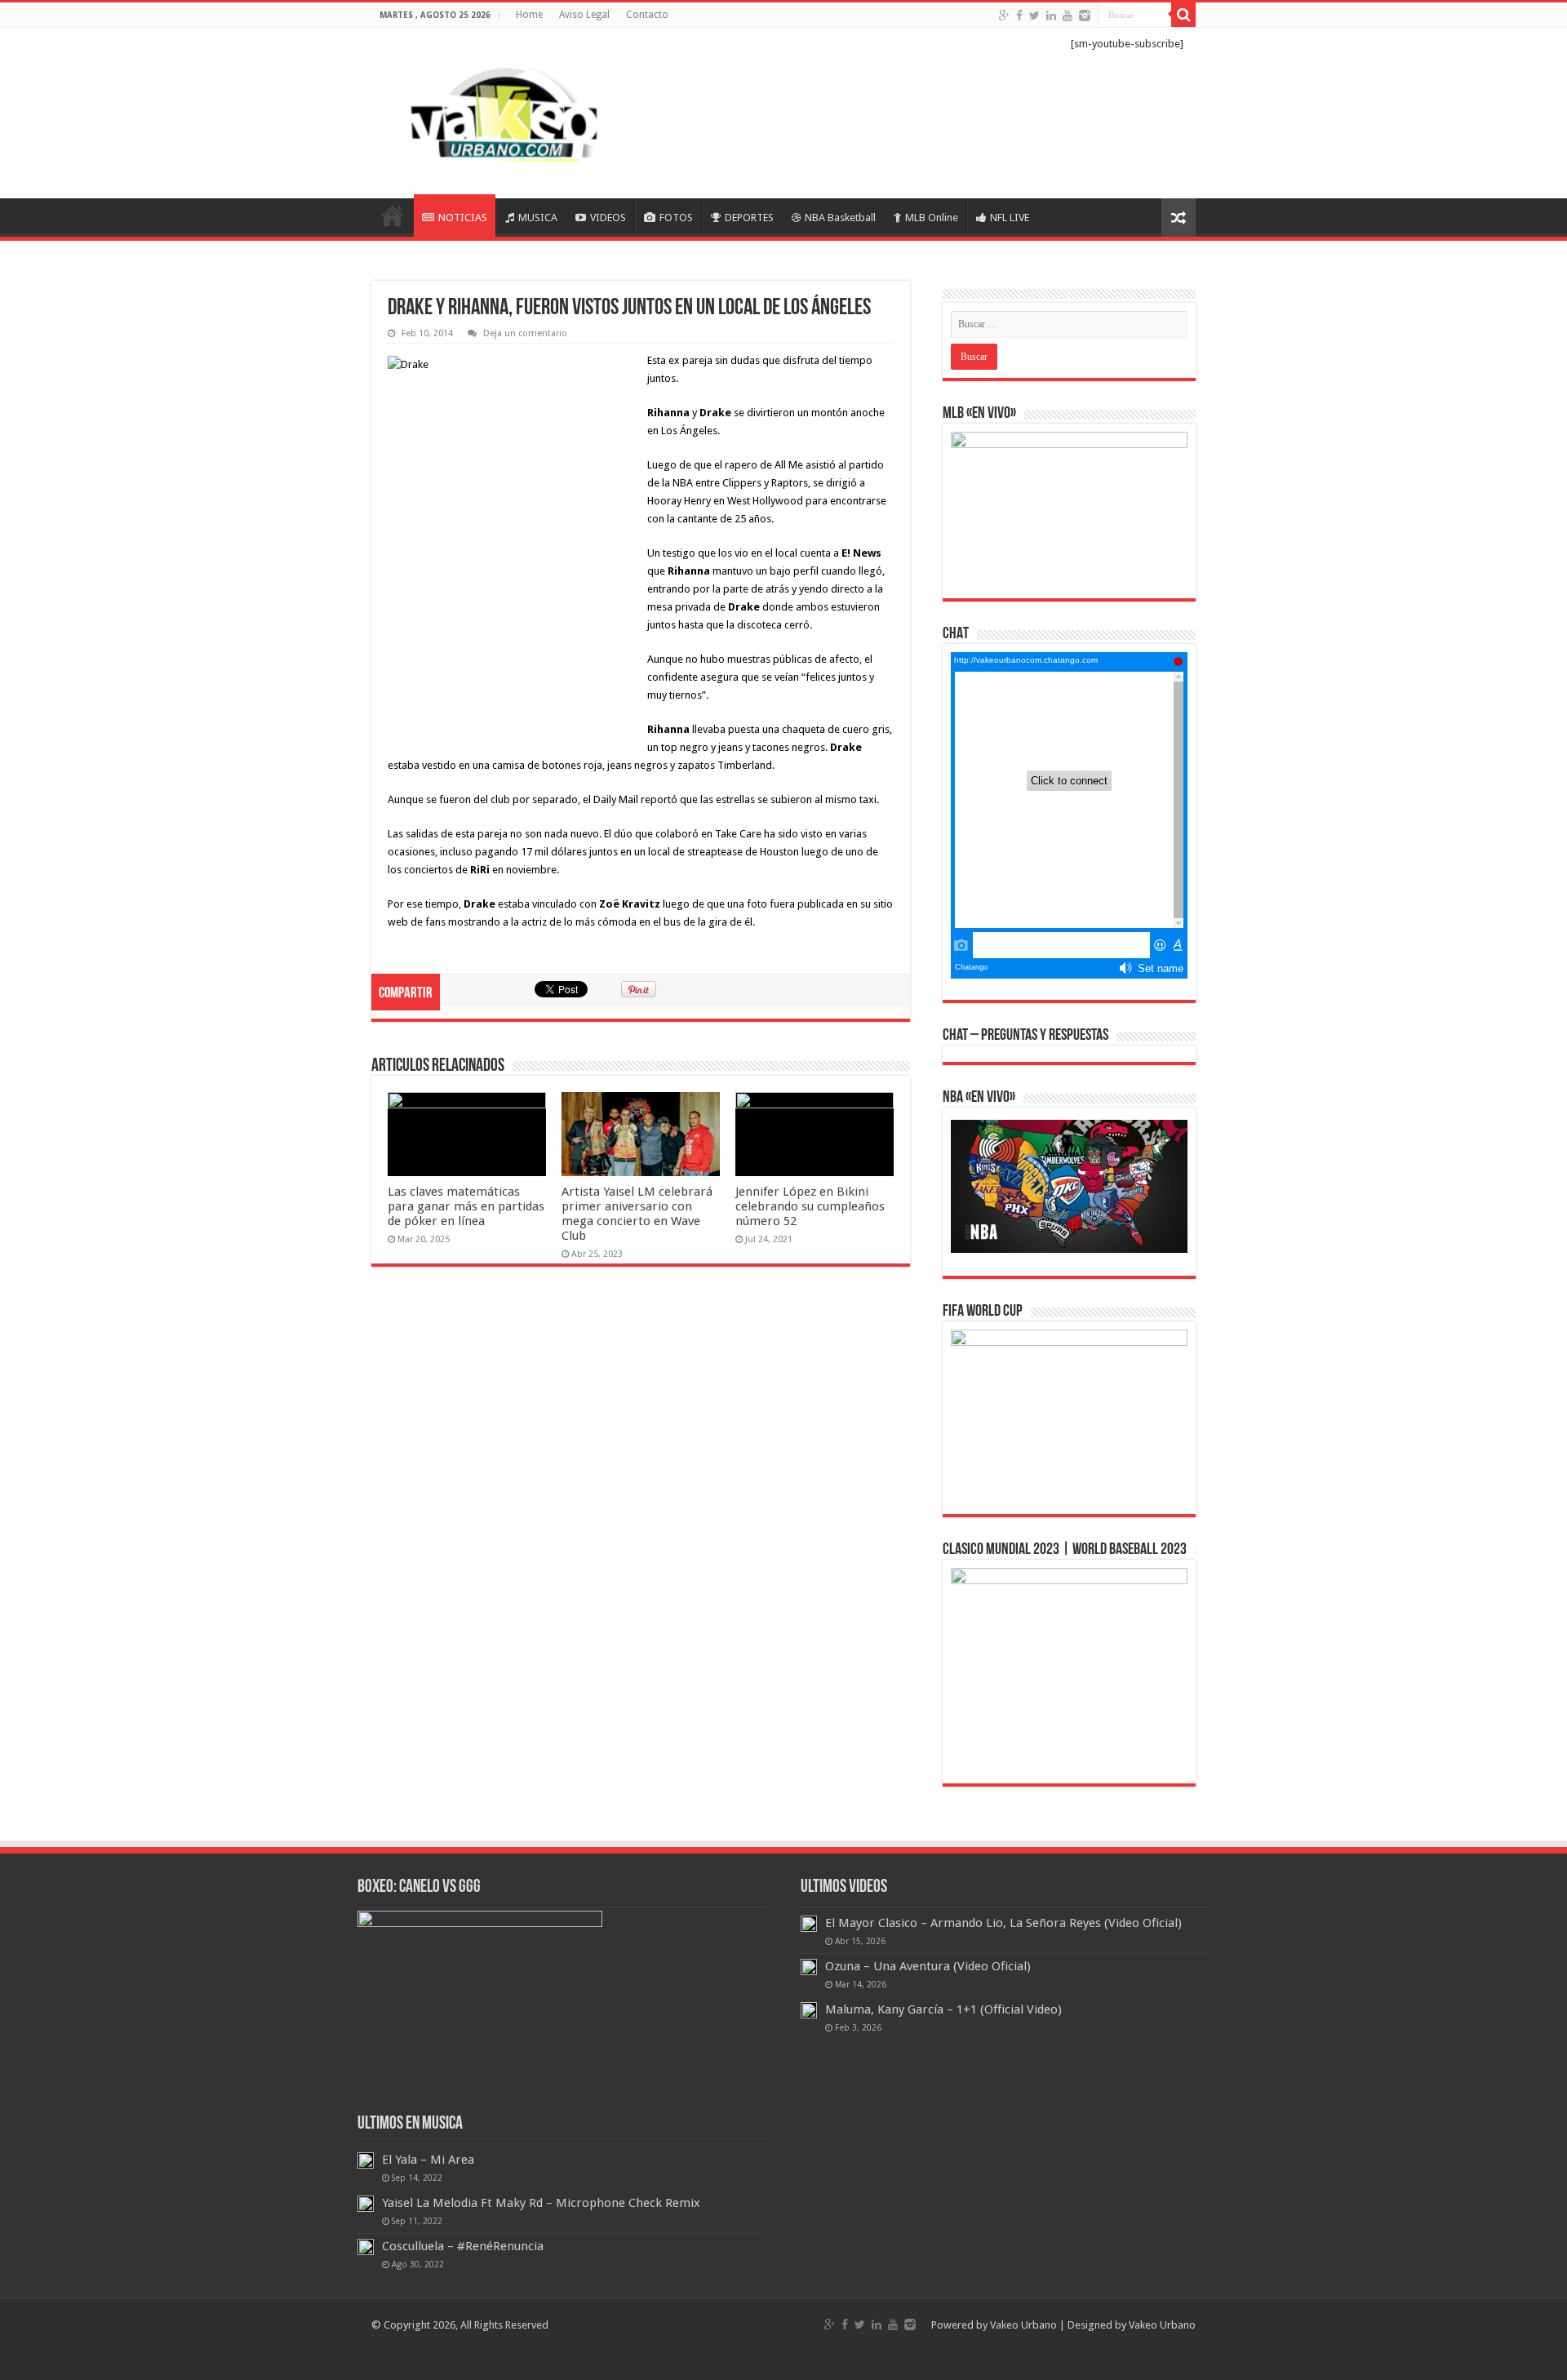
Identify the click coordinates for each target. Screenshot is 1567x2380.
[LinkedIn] (1051, 16)
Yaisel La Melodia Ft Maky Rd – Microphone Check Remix (541, 2203)
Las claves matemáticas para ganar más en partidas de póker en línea (466, 1206)
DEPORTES (749, 218)
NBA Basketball (840, 218)
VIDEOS (608, 218)
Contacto (647, 15)
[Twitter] (1034, 16)
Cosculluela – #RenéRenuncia (463, 2246)
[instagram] (1085, 16)
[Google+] (1004, 16)
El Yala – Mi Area (428, 2160)
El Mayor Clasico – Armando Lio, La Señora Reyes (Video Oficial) (1003, 1923)
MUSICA (538, 218)
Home (529, 15)
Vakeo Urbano (1162, 2325)
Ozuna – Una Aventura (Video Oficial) (928, 1966)
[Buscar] (1183, 15)
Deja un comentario (525, 333)
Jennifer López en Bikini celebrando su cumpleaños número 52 (810, 1206)
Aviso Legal (584, 15)
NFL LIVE (1010, 218)
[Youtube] (1068, 16)
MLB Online (932, 218)
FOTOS (676, 218)
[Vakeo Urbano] (506, 110)
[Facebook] (1019, 16)
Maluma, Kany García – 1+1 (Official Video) (943, 2009)
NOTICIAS (463, 218)
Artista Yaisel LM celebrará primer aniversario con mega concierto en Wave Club (637, 1214)
